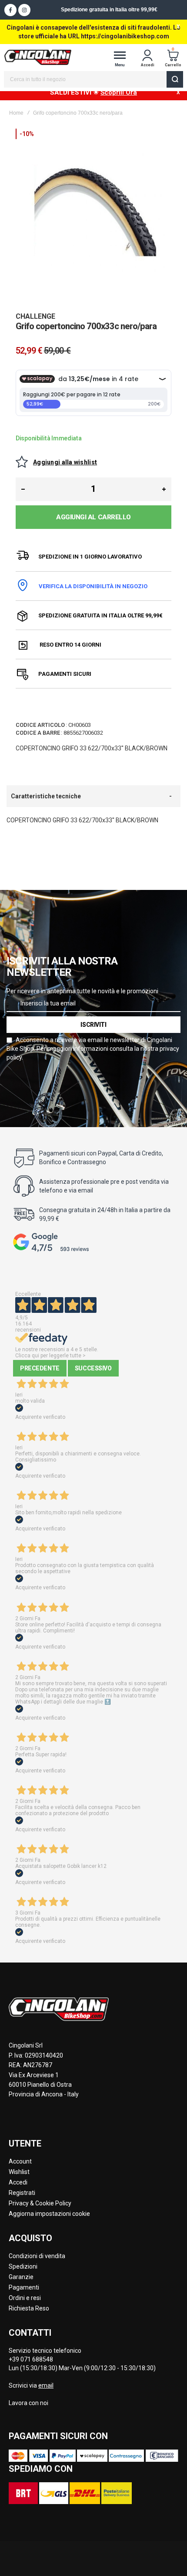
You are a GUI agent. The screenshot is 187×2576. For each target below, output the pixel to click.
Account (20, 2161)
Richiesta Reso (29, 2308)
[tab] (93, 796)
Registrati (22, 2193)
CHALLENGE (35, 316)
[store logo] (38, 57)
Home (16, 113)
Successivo (93, 1368)
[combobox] (94, 79)
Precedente (40, 1368)
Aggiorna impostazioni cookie (49, 2214)
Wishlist (19, 2172)
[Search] (175, 79)
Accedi (18, 2182)
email (46, 2385)
